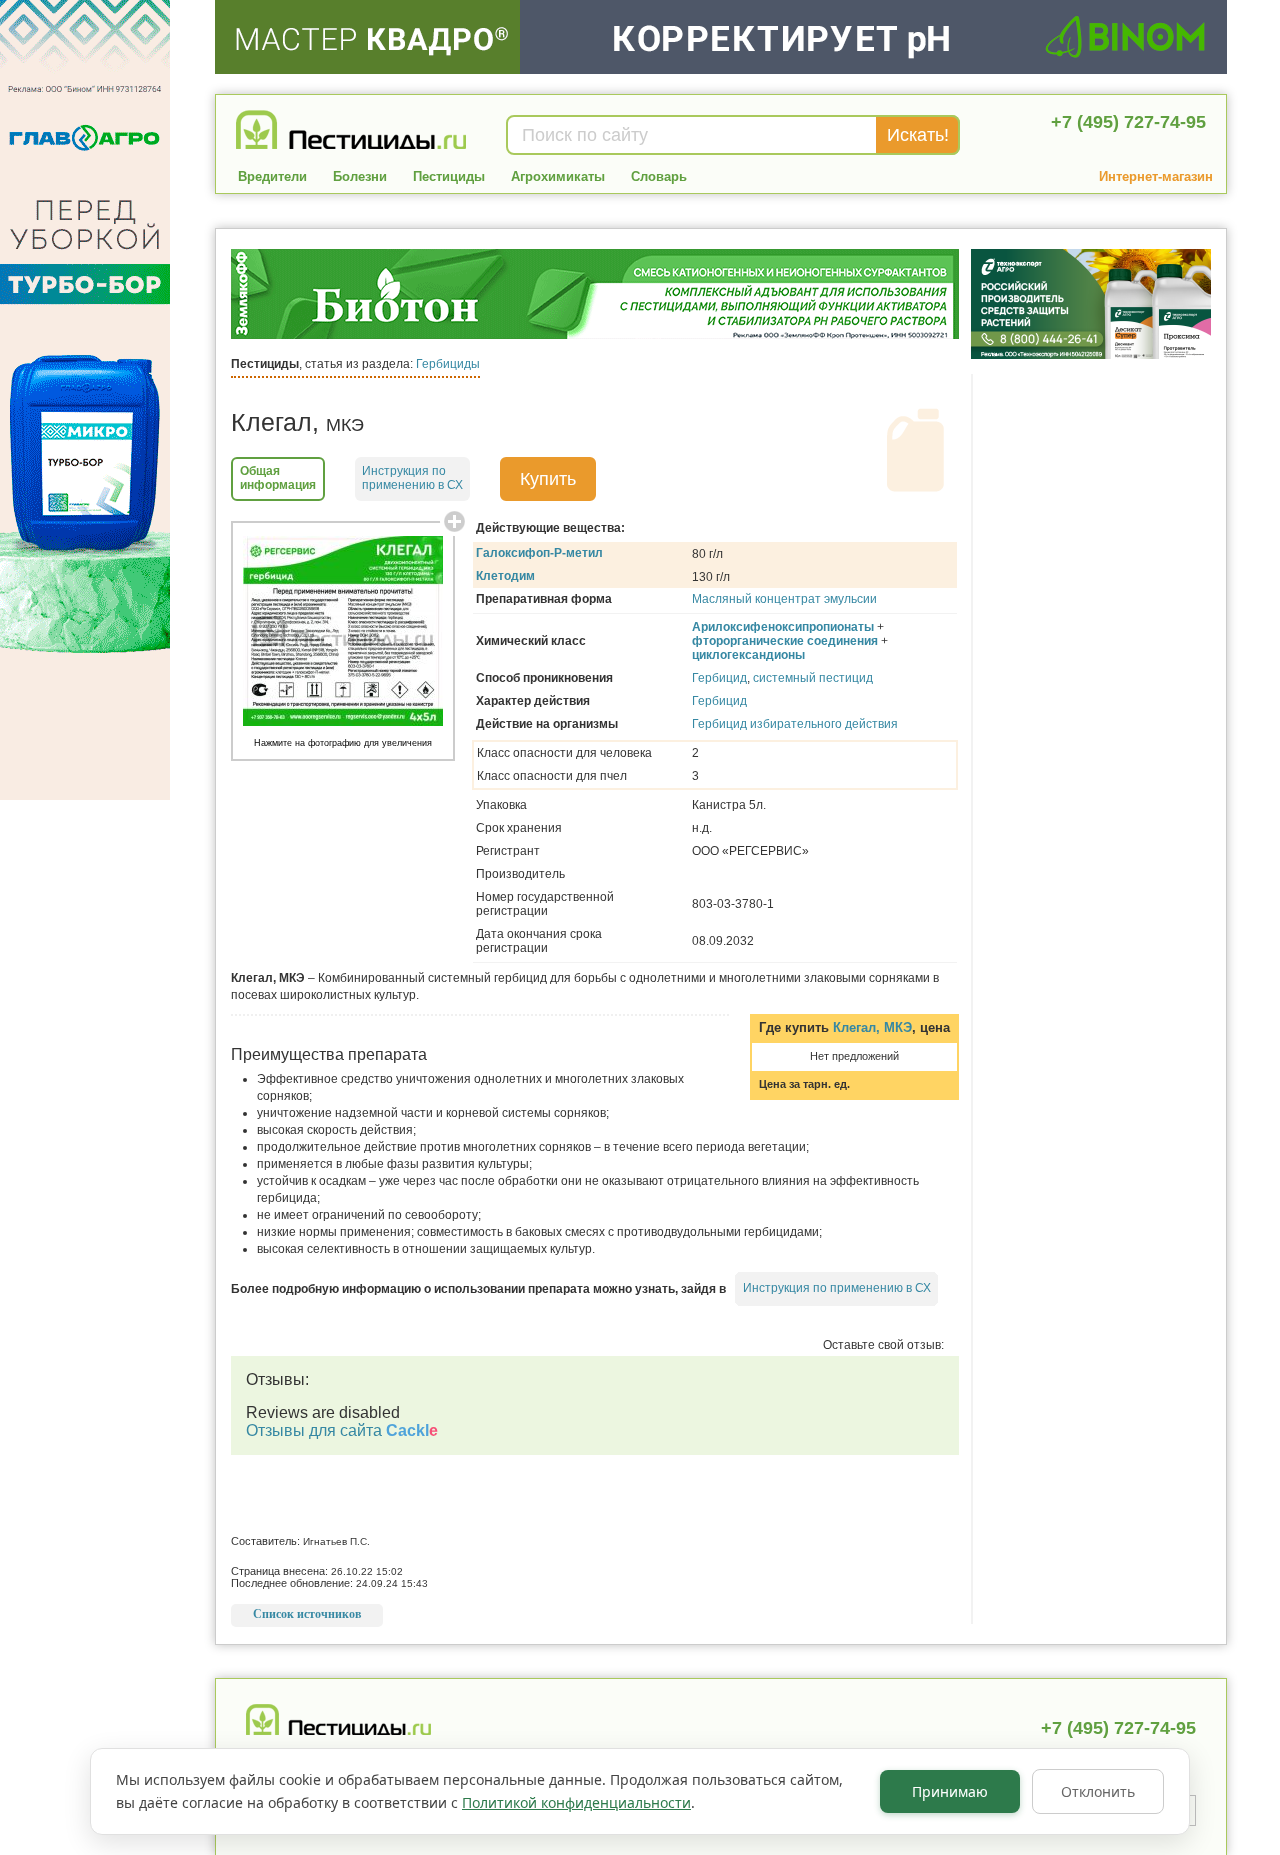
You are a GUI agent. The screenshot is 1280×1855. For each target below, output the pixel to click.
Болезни (360, 176)
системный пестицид (813, 678)
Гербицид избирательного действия (795, 724)
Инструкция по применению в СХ (837, 1288)
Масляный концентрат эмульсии (784, 599)
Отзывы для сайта (342, 1430)
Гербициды (448, 364)
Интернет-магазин (1156, 176)
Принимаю (950, 1791)
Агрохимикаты (558, 176)
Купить (548, 479)
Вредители (272, 176)
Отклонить (1098, 1791)
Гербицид (719, 678)
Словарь (659, 176)
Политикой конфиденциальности (576, 1802)
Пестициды (449, 176)
